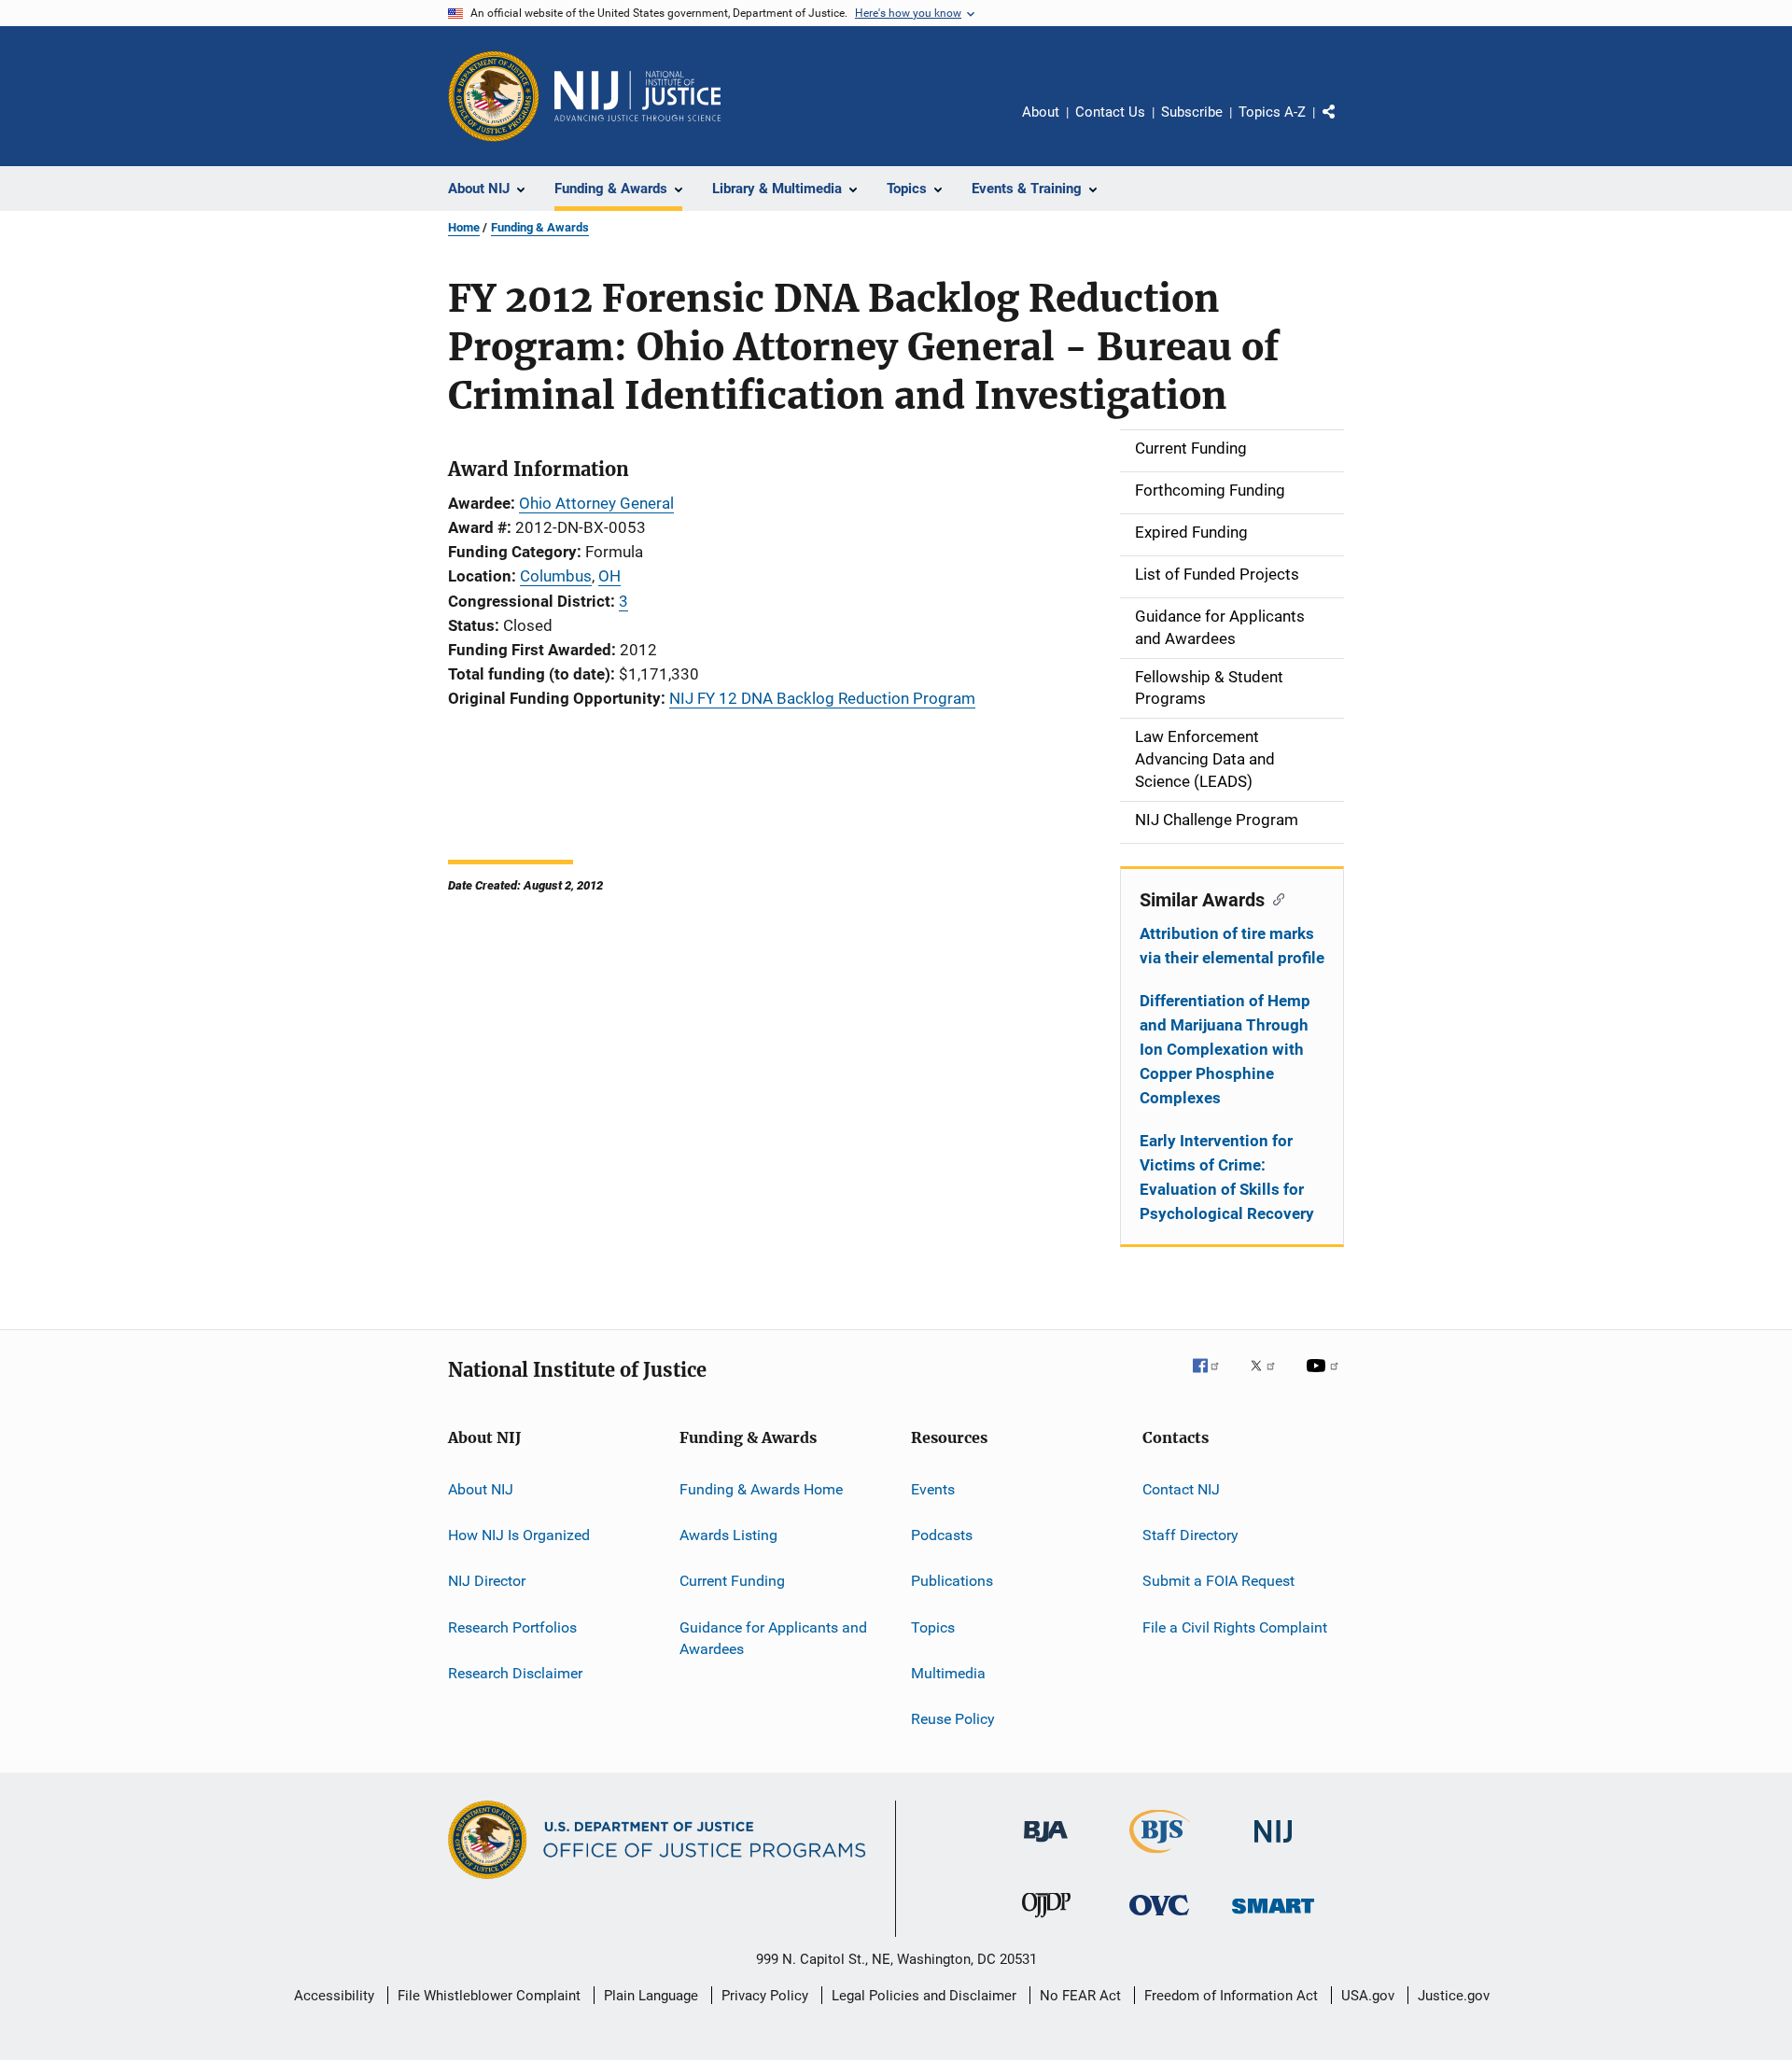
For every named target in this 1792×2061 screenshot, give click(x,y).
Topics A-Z (1272, 112)
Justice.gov (1454, 1996)
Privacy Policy (765, 1996)
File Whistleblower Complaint (489, 1996)
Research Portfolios (512, 1626)
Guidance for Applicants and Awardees (773, 1638)
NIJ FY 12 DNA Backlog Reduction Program (822, 698)
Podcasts (942, 1535)
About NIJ (481, 1488)
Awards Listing (728, 1535)
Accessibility (334, 1996)
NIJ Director (487, 1581)
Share (1344, 125)
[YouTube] (1325, 1379)
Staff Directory (1190, 1535)
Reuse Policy (953, 1719)
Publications (952, 1581)
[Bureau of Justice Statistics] (1160, 1857)
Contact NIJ (1181, 1488)
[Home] (637, 96)
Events (933, 1488)
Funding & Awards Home (761, 1488)
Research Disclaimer (515, 1673)
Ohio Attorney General (596, 503)
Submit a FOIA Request (1218, 1581)
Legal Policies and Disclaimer (924, 1996)
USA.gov (1368, 1996)
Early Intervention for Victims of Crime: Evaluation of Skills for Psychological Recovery (1227, 1177)
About (1041, 112)
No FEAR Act (1080, 1996)
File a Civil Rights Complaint (1235, 1626)
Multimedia (948, 1673)
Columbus (556, 576)
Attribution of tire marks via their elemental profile (1232, 946)
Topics (933, 1626)
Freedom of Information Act (1231, 1996)
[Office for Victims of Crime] (1159, 1919)
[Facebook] (1213, 1379)
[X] (1269, 1379)
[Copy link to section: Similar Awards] (1274, 898)
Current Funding (732, 1581)
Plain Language (651, 1996)
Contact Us (1110, 112)
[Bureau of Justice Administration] (1046, 1845)
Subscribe (1192, 112)
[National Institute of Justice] (1273, 1846)
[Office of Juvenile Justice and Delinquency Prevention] (1046, 1921)
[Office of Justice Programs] (494, 96)
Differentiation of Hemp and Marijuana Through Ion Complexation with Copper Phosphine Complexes (1225, 1049)
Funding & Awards (540, 227)
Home (464, 227)
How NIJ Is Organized (519, 1535)
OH (609, 576)
